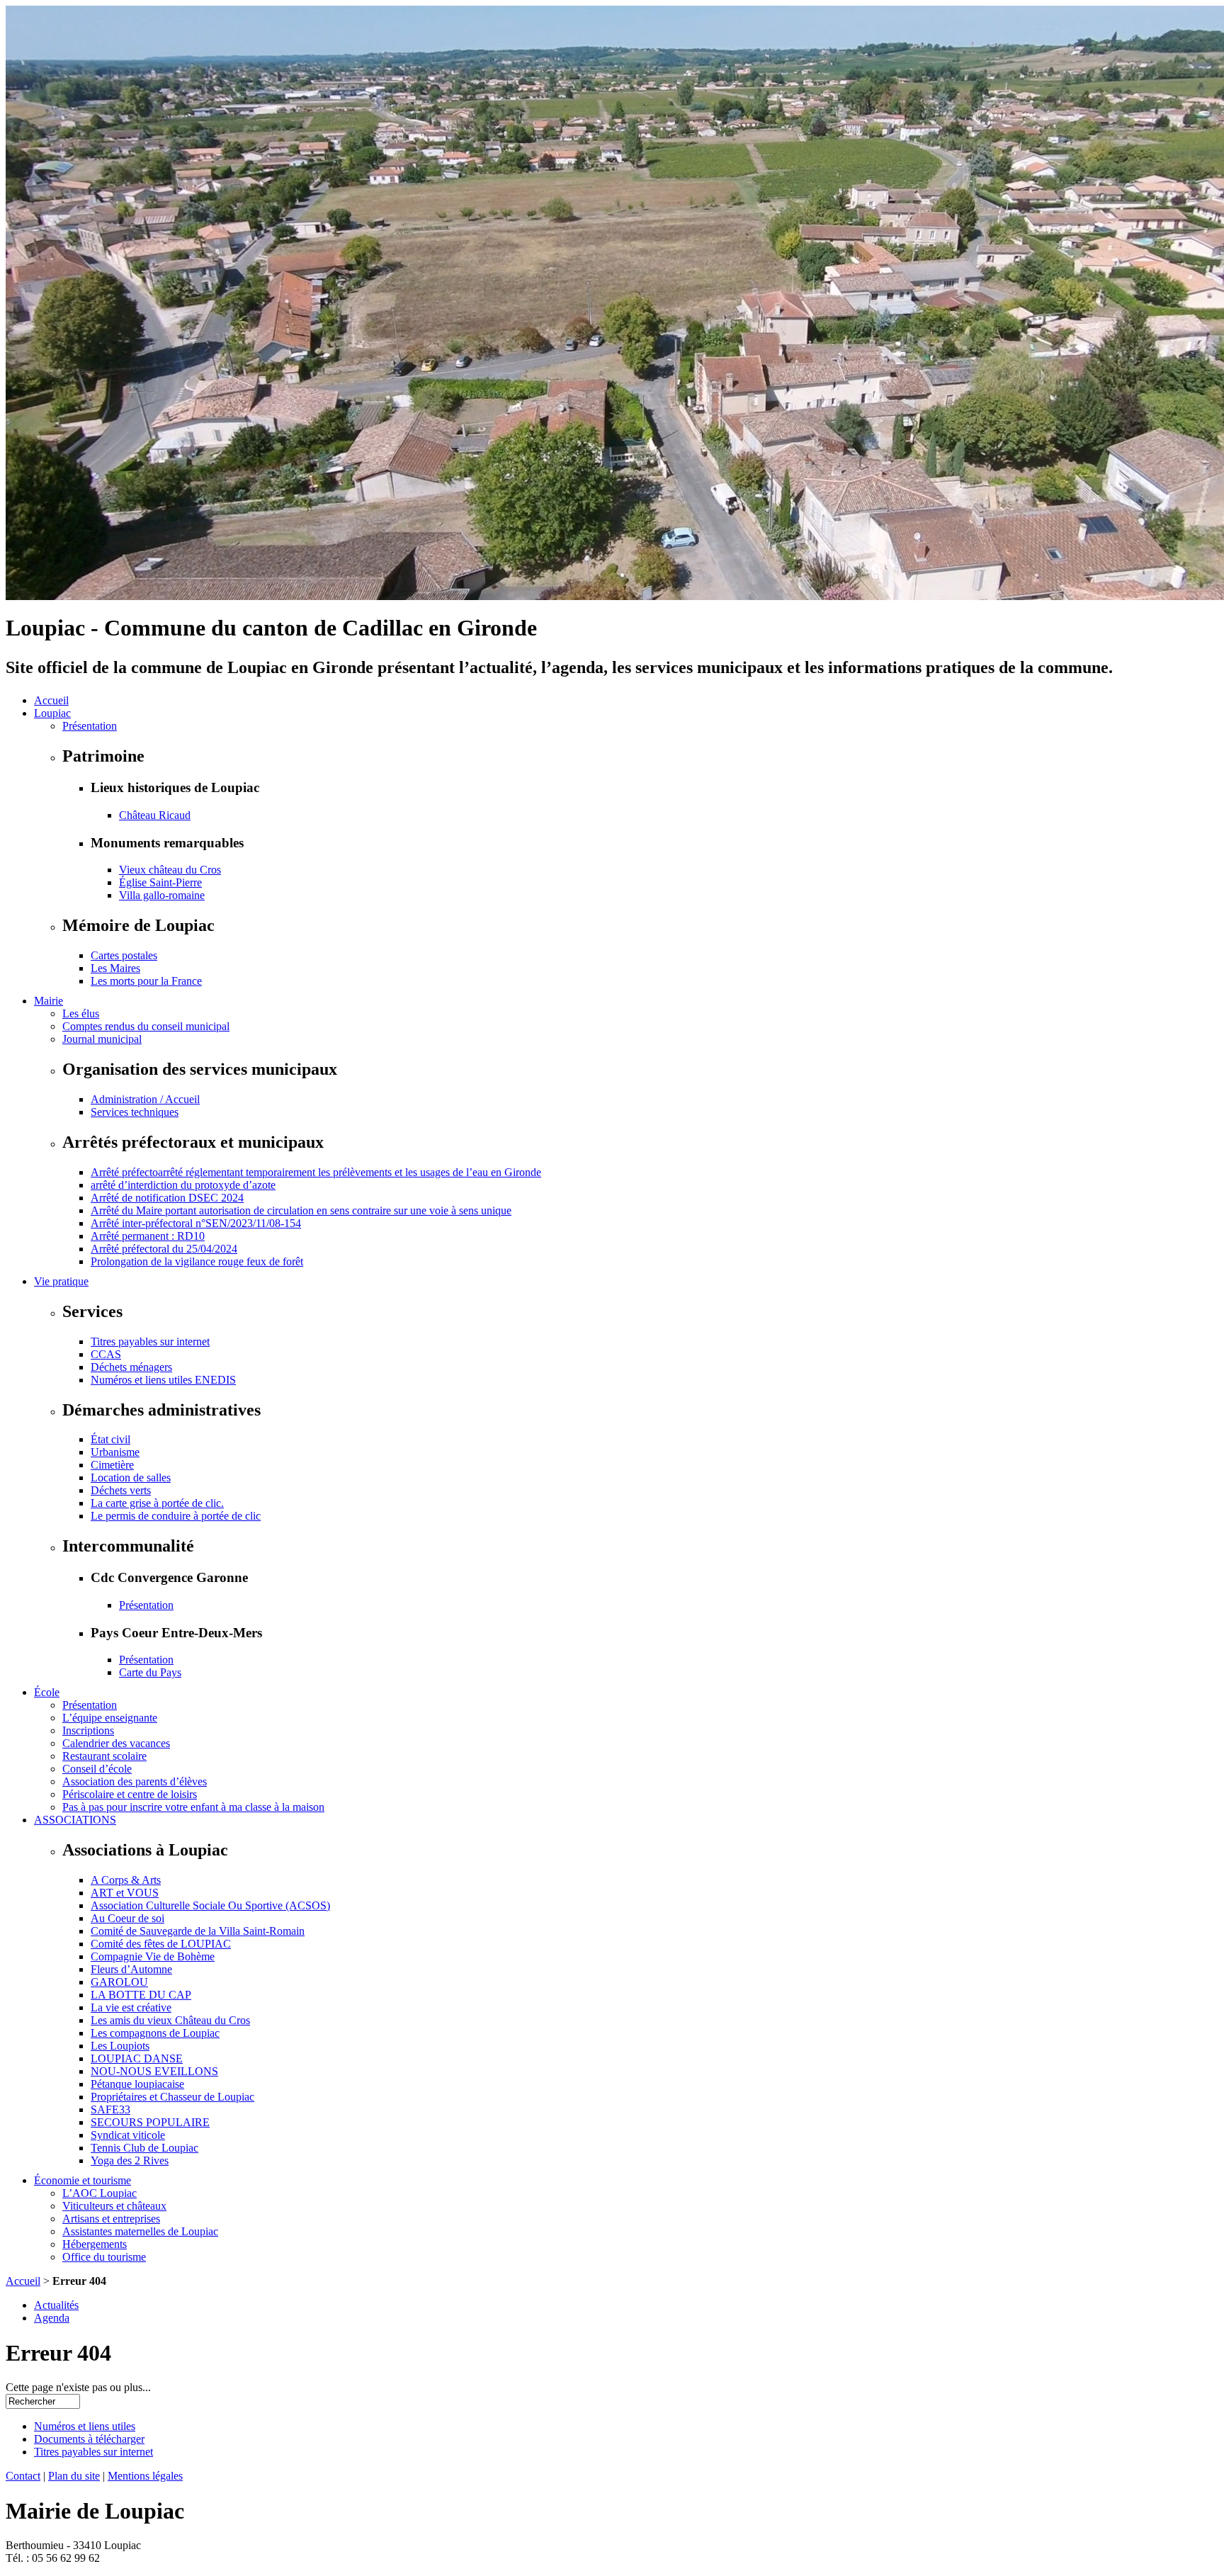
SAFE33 (110, 2109)
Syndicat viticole (128, 2135)
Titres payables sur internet (150, 1341)
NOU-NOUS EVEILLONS (154, 2071)
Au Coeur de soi (127, 1918)
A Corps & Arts (126, 1880)
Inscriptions (88, 1730)
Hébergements (95, 2244)
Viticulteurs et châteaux (114, 2206)
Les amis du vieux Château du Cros (170, 2020)
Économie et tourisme (83, 2180)
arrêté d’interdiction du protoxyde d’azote (183, 1185)
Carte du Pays (150, 1672)
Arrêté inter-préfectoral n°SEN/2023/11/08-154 (196, 1223)
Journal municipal (102, 1039)
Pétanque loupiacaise (137, 2084)
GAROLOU (119, 1982)
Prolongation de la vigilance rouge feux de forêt (197, 1261)
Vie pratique (61, 1281)
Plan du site (74, 2476)
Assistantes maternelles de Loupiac (140, 2231)
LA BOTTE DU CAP (141, 1995)
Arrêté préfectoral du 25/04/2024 (164, 1249)
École (47, 1692)
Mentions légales (145, 2476)
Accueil (51, 700)
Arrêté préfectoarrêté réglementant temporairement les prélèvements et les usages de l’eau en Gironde (316, 1172)
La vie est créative (131, 2007)
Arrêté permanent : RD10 (148, 1236)
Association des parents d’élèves (135, 1781)
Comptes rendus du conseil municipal (146, 1026)
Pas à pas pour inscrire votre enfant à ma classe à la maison (193, 1807)
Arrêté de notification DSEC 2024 (167, 1198)
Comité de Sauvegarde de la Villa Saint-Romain (198, 1931)
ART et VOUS (125, 1893)
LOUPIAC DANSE (137, 2058)
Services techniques (135, 1112)
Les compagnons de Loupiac (155, 2033)
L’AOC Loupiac (100, 2193)
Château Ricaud (155, 815)
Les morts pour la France (146, 981)
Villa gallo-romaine (162, 895)
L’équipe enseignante (110, 1718)
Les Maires (115, 968)
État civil (110, 1439)
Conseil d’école (97, 1769)
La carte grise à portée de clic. (157, 1503)
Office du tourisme (104, 2257)
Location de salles (131, 1478)
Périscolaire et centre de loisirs (130, 1794)
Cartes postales (124, 955)
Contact (23, 2476)
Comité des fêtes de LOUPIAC (161, 1944)
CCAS (106, 1354)
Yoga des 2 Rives (130, 2160)
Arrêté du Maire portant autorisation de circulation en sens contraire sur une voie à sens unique (301, 1210)
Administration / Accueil (145, 1099)
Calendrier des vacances (116, 1743)
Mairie (49, 1001)
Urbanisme (115, 1452)
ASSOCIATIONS (75, 1820)
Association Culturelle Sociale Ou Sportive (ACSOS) (210, 1905)
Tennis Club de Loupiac (144, 2148)
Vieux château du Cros (170, 870)
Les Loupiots (120, 2046)
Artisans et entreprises (111, 2219)
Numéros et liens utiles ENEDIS (163, 1380)
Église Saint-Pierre (160, 882)
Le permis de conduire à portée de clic (176, 1516)
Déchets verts (121, 1490)
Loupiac (52, 713)
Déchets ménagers (131, 1367)
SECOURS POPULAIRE (150, 2122)
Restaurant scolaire (104, 1756)
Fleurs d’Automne (131, 1969)
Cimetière (112, 1465)
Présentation (90, 726)
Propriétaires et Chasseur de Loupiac (172, 2097)
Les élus (81, 1013)
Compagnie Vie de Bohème (153, 1956)
